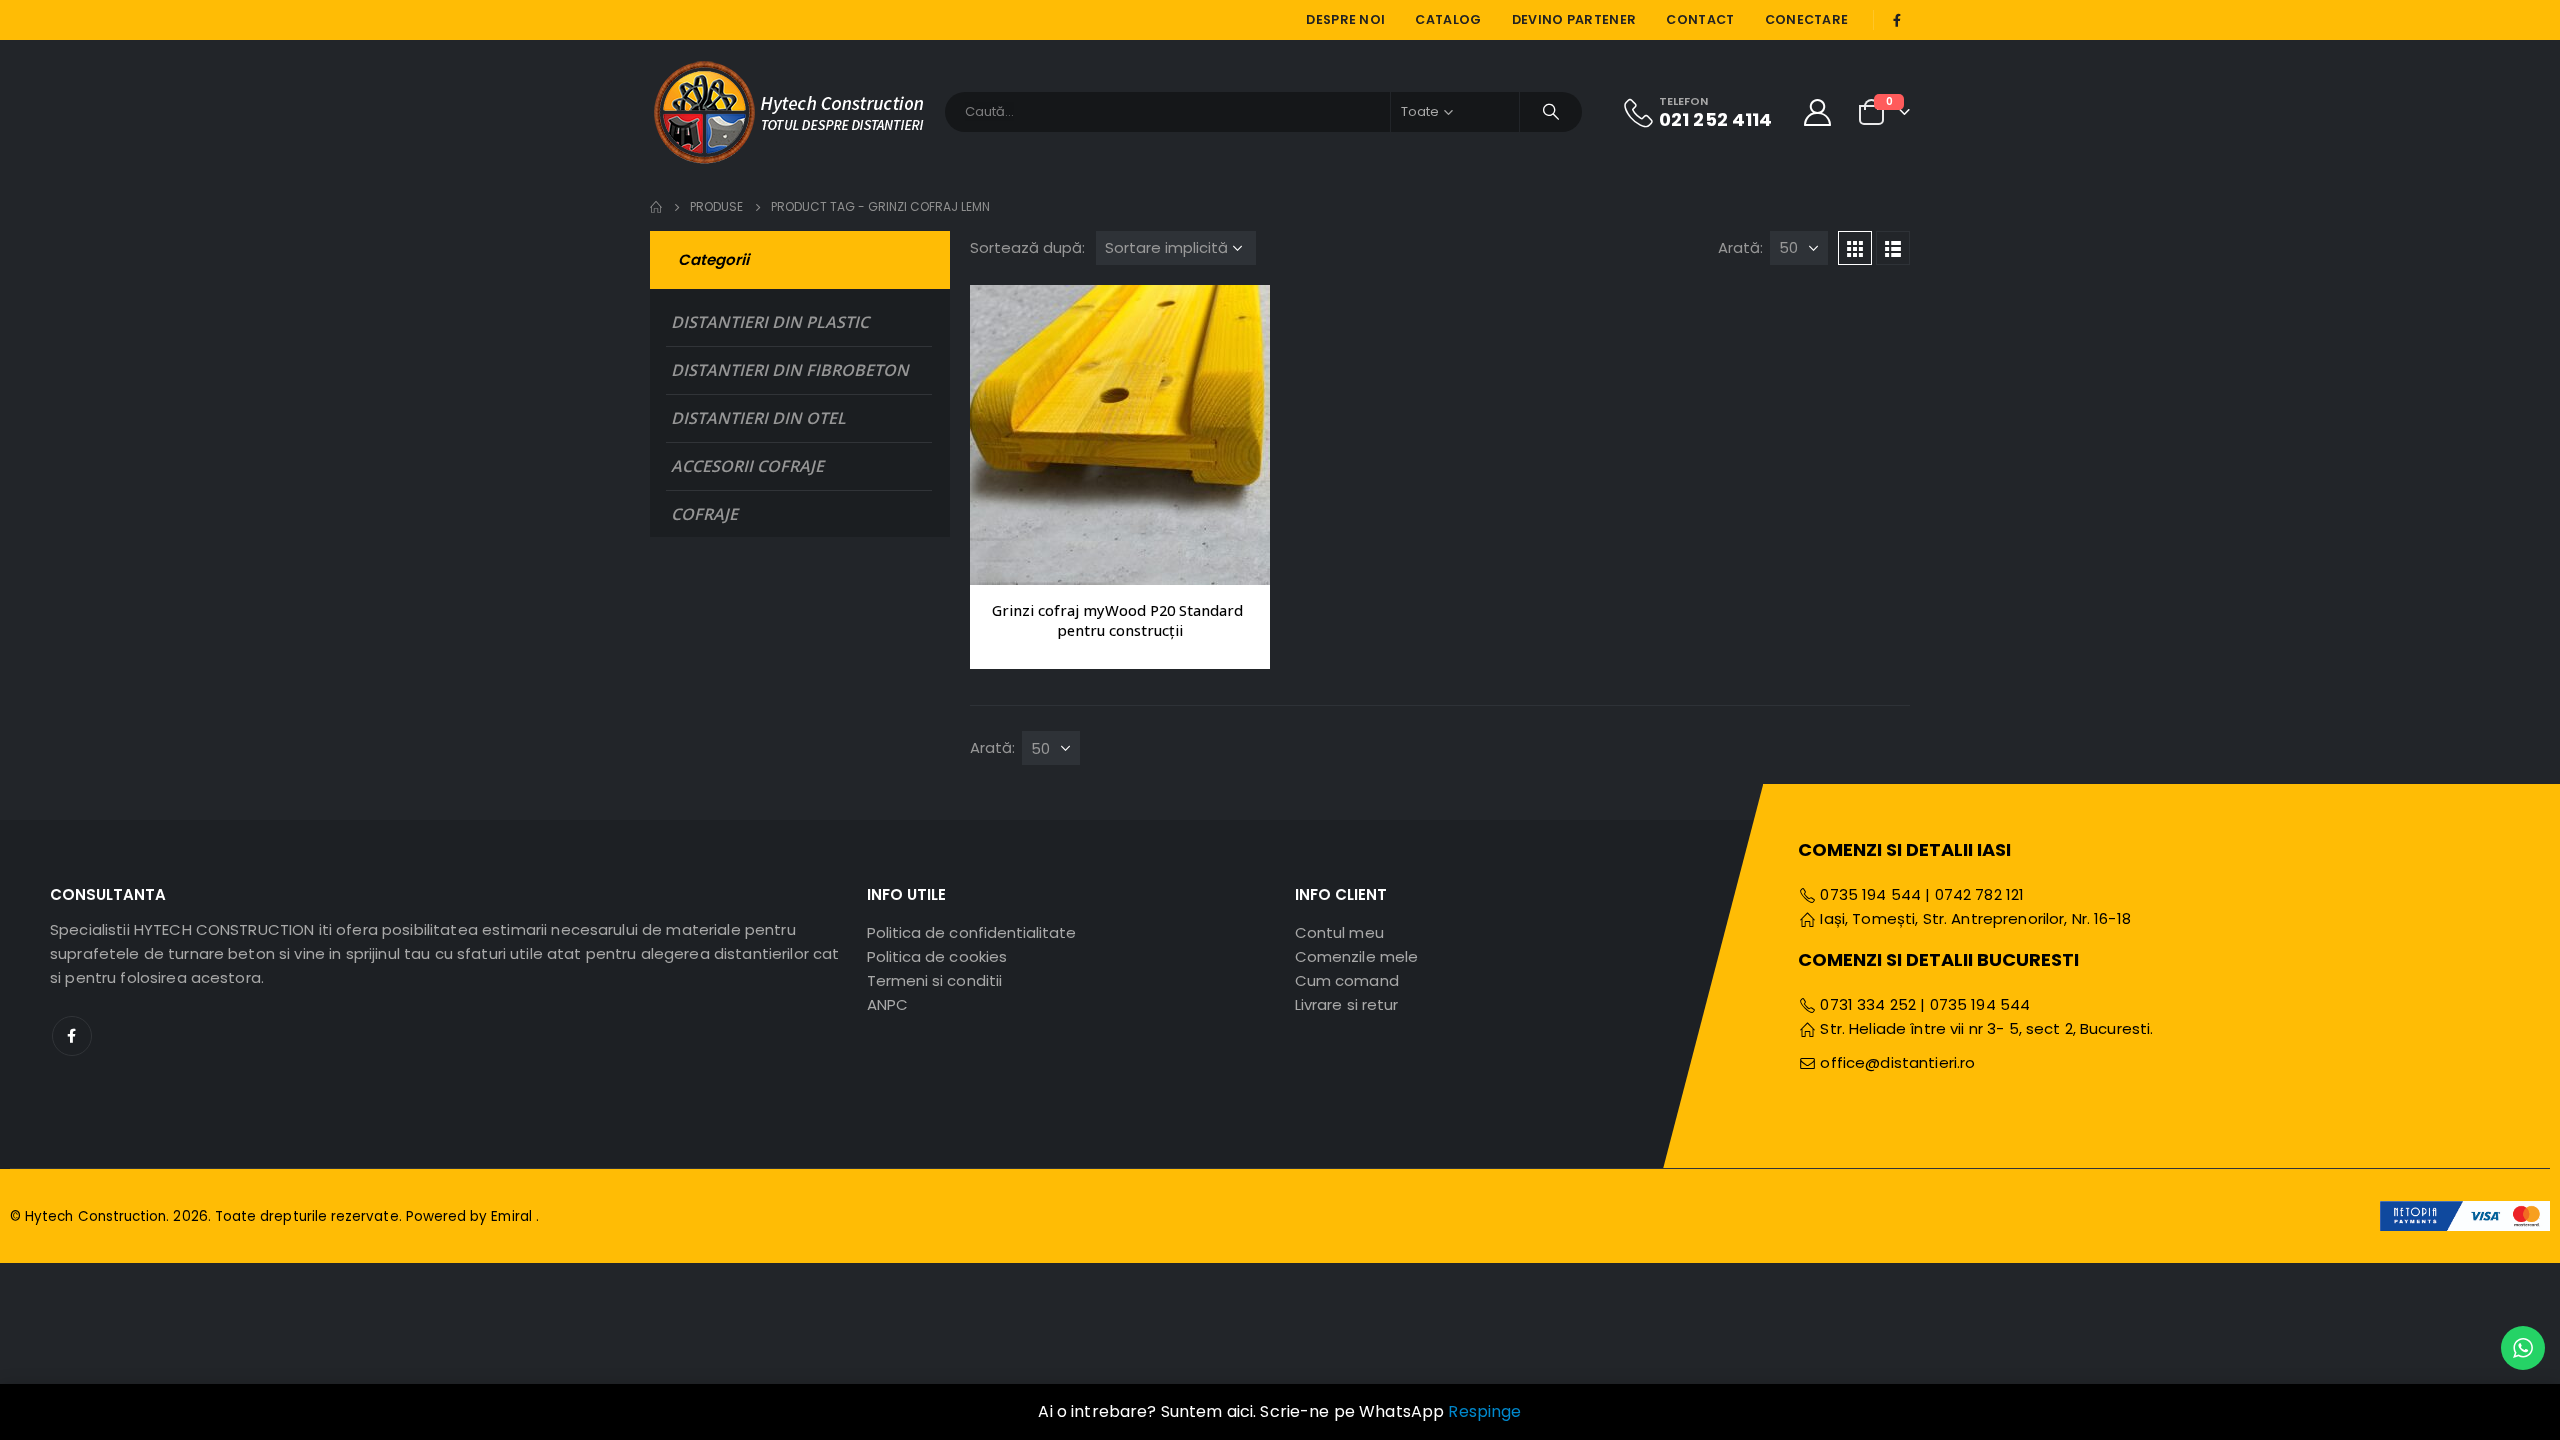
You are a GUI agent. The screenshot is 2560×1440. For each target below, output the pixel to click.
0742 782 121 (1980, 894)
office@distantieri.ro (1897, 1062)
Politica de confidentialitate (972, 932)
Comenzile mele (1356, 956)
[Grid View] (1855, 248)
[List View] (1893, 248)
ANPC (887, 1004)
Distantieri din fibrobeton (790, 370)
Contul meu (1339, 932)
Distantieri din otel (758, 418)
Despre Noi (1345, 19)
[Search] (1551, 112)
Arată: (1740, 247)
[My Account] (1818, 111)
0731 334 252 (1868, 1004)
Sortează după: (1027, 247)
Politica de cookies (937, 956)
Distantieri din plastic (770, 322)
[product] (1120, 435)
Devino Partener (1574, 19)
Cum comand (1347, 980)
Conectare (1807, 19)
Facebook (72, 1036)
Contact (1700, 19)
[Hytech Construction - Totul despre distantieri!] (790, 111)
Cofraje (704, 514)
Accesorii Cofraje (747, 466)
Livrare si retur (1346, 1004)
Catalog (1448, 19)
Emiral (513, 1216)
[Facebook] (1897, 20)
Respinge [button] (1484, 1411)
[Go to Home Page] (656, 207)
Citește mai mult (1237, 318)
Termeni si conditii (934, 980)
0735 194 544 (1868, 894)
